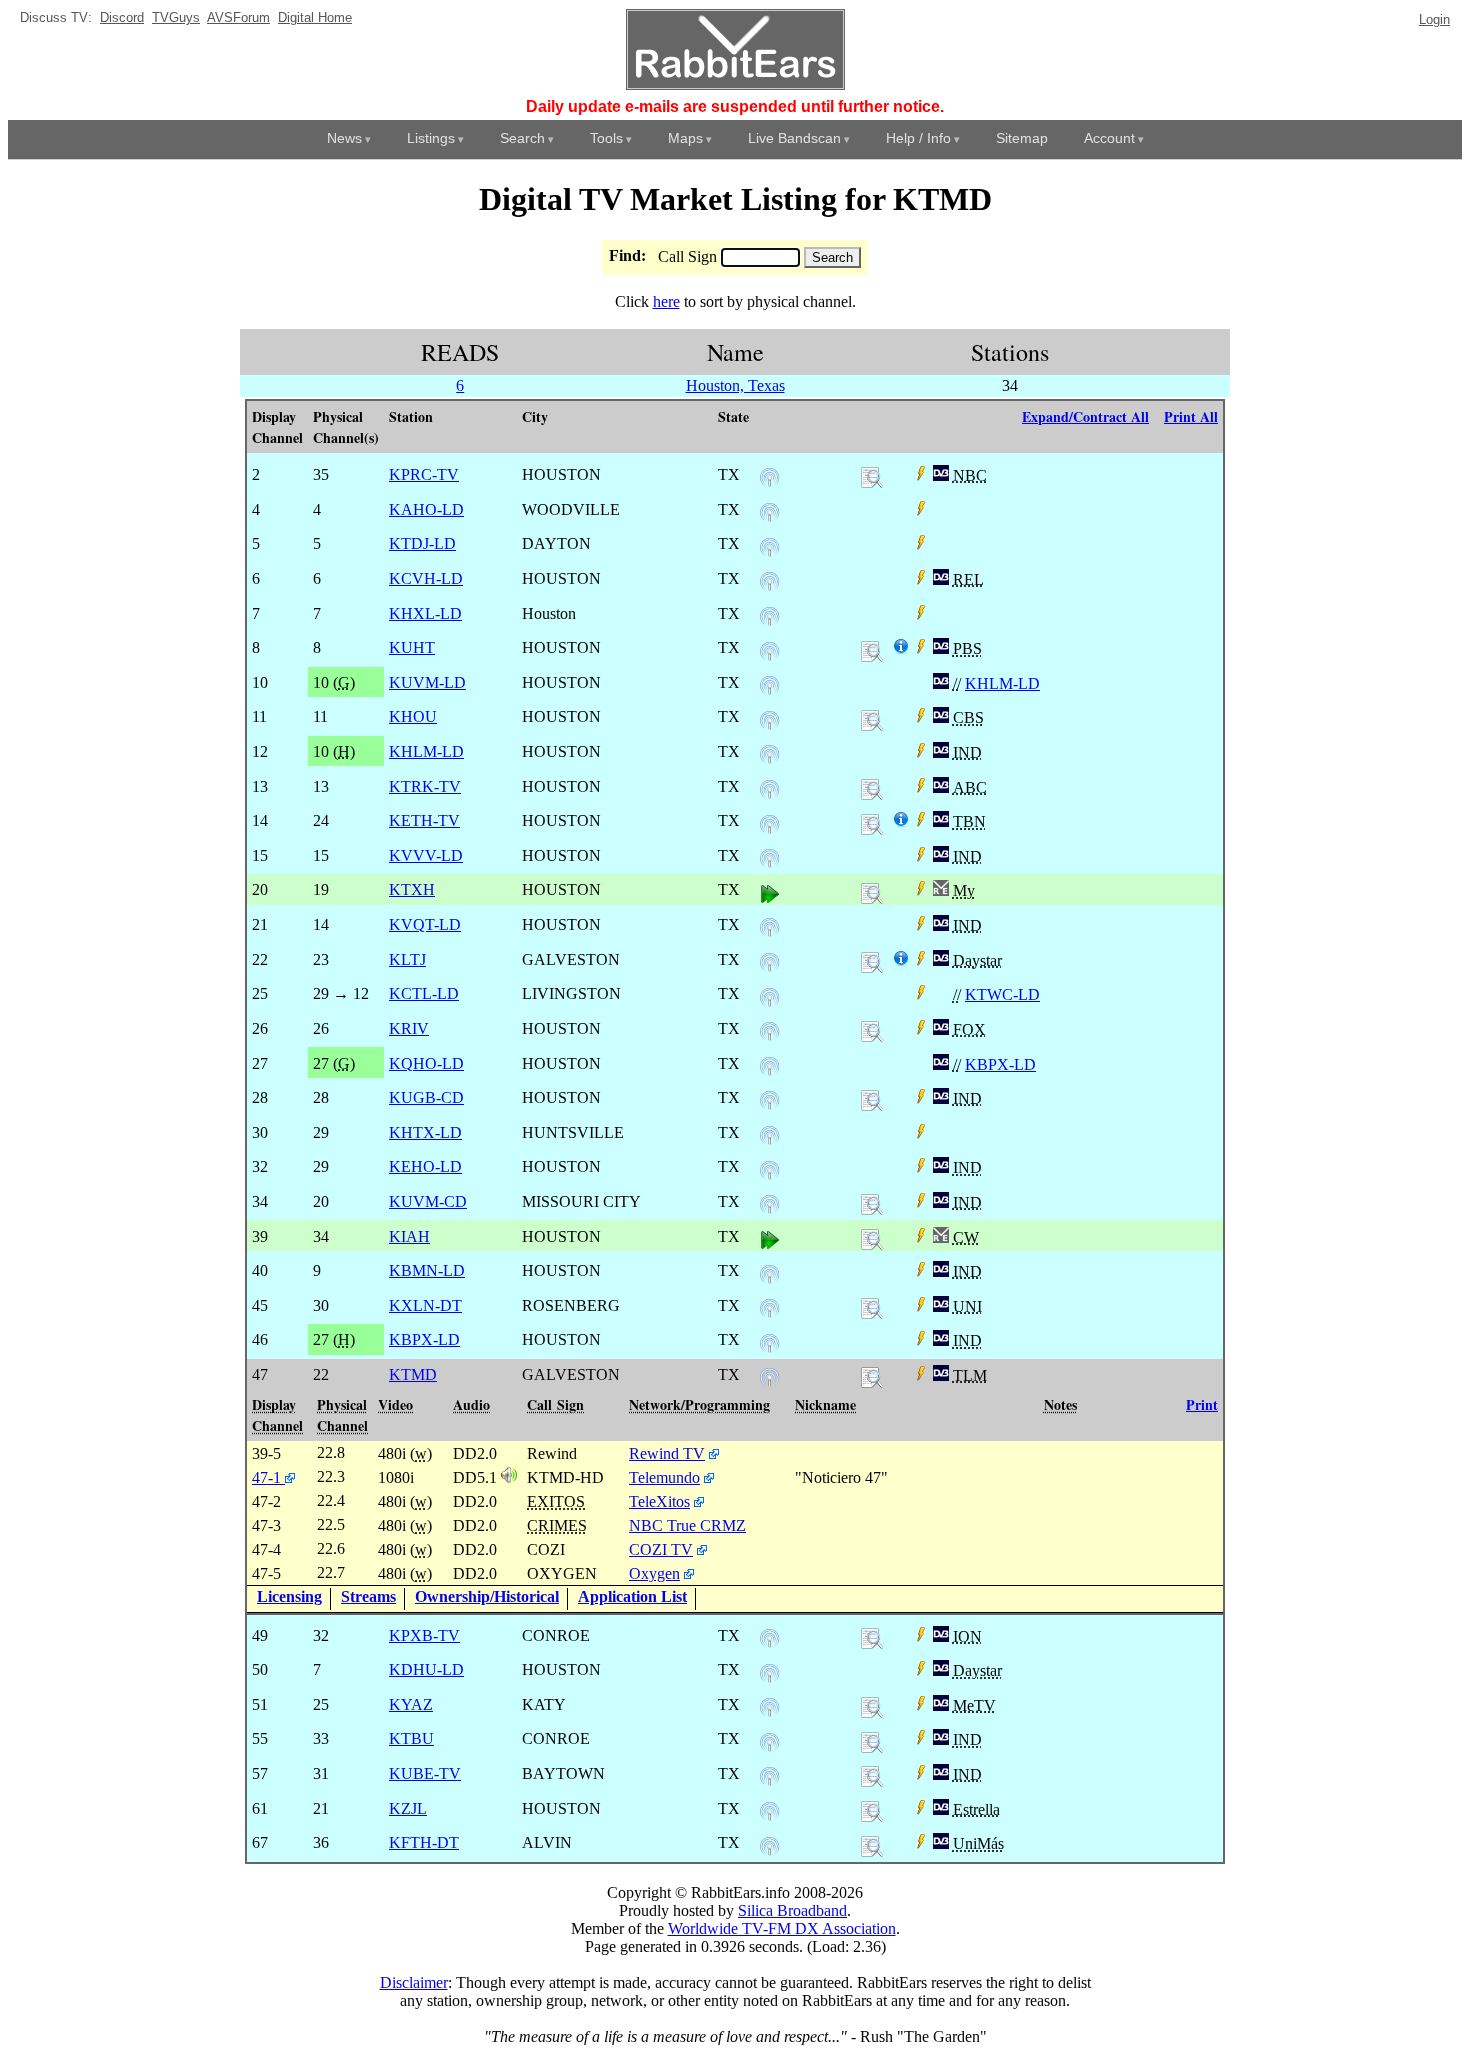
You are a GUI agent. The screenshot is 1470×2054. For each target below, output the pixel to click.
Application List (632, 1596)
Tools (606, 138)
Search (522, 138)
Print (1202, 1404)
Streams (368, 1596)
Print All (1191, 416)
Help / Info (918, 138)
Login (1434, 19)
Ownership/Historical (487, 1596)
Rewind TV (667, 1453)
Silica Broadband (792, 1910)
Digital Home (315, 17)
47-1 (268, 1477)
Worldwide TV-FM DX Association (782, 1928)
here (666, 301)
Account (1109, 138)
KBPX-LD (1000, 1064)
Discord (122, 17)
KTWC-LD (1002, 994)
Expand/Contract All (1085, 416)
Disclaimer (414, 1982)
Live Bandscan (794, 138)
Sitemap (1022, 138)
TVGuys (176, 17)
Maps (685, 138)
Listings (431, 138)
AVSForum (238, 17)
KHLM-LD (1002, 683)
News (344, 138)
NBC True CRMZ (687, 1525)
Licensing (289, 1596)
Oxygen (654, 1573)
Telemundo (664, 1477)
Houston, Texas (735, 385)
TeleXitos (659, 1501)
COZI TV (661, 1549)
